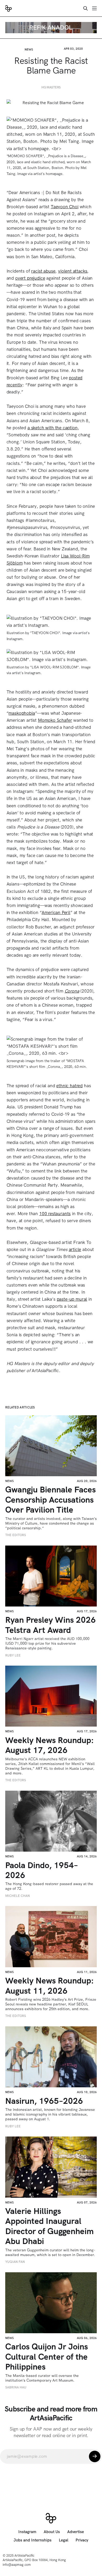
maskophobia (22, 713)
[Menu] (94, 8)
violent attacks (73, 271)
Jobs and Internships (33, 2540)
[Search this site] (86, 8)
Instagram (27, 2532)
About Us (52, 2532)
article (75, 1249)
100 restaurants (55, 1214)
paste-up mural (72, 1299)
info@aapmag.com (17, 2565)
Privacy (82, 2540)
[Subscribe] (95, 2456)
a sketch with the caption (53, 428)
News (29, 49)
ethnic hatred (69, 1086)
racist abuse (43, 271)
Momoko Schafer (55, 720)
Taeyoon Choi (65, 207)
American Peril (56, 912)
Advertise (76, 2532)
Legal (64, 2540)
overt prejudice (30, 278)
